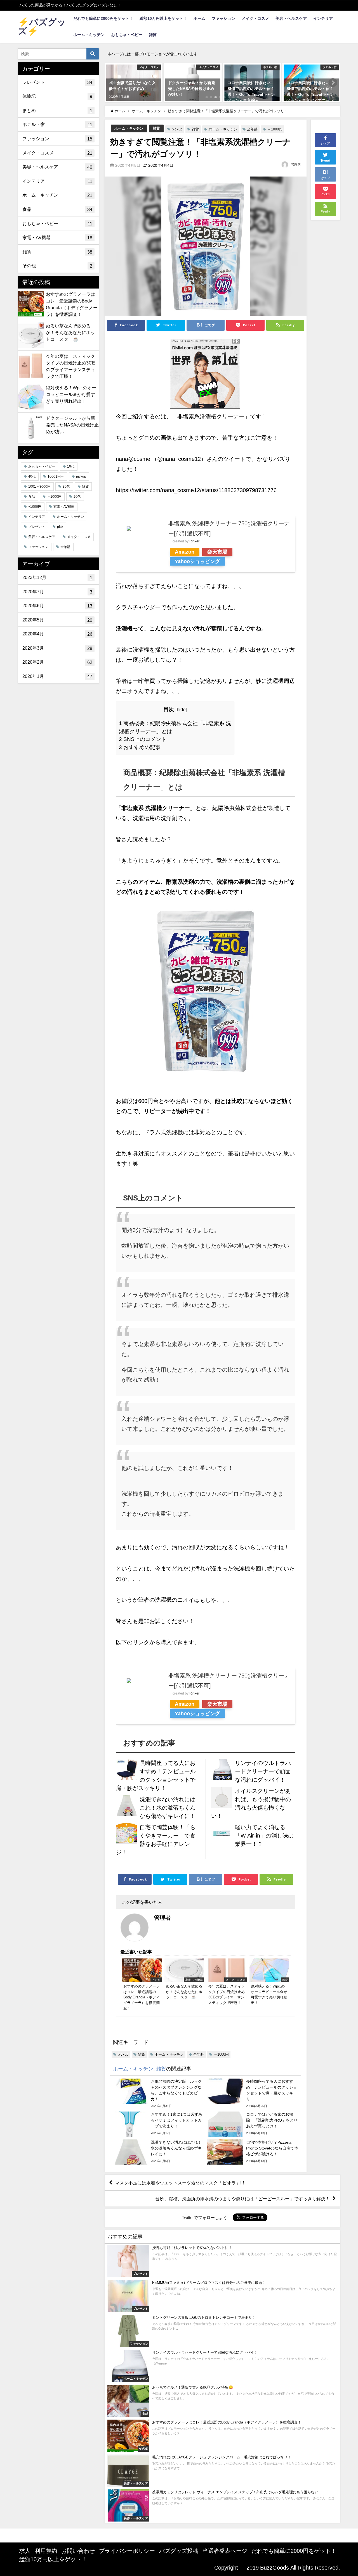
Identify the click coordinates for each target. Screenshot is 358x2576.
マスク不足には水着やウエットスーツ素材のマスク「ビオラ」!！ (180, 2182)
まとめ (57, 110)
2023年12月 (57, 577)
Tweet (326, 161)
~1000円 (35, 507)
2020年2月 (57, 662)
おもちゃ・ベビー (127, 35)
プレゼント (57, 82)
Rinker (194, 541)
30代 (66, 487)
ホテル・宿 (57, 124)
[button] (112, 83)
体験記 (57, 96)
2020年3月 (57, 648)
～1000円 (275, 129)
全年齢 (252, 129)
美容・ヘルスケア (291, 18)
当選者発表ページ (225, 2551)
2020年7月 (57, 592)
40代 (32, 476)
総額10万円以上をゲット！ (163, 18)
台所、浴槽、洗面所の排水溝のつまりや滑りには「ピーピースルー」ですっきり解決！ (242, 2199)
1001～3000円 (39, 487)
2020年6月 (57, 606)
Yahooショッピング (197, 561)
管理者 (296, 165)
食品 (57, 209)
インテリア (323, 18)
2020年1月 (57, 676)
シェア (325, 143)
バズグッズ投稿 (179, 2551)
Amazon (185, 552)
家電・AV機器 (57, 238)
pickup (177, 129)
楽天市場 (217, 552)
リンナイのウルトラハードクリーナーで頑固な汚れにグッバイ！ (263, 1771)
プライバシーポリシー (127, 2551)
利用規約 (46, 2551)
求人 (25, 2551)
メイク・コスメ (255, 18)
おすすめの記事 (140, 747)
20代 (77, 497)
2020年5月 (57, 620)
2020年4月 (57, 634)
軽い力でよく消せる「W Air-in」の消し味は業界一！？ (264, 1836)
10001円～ (56, 476)
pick (60, 527)
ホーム (199, 18)
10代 (71, 466)
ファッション (223, 18)
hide (181, 709)
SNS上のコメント (143, 739)
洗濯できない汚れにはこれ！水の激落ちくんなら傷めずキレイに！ (168, 1808)
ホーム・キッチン (89, 35)
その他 (57, 266)
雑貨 (153, 35)
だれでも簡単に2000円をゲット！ (103, 18)
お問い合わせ (78, 2551)
